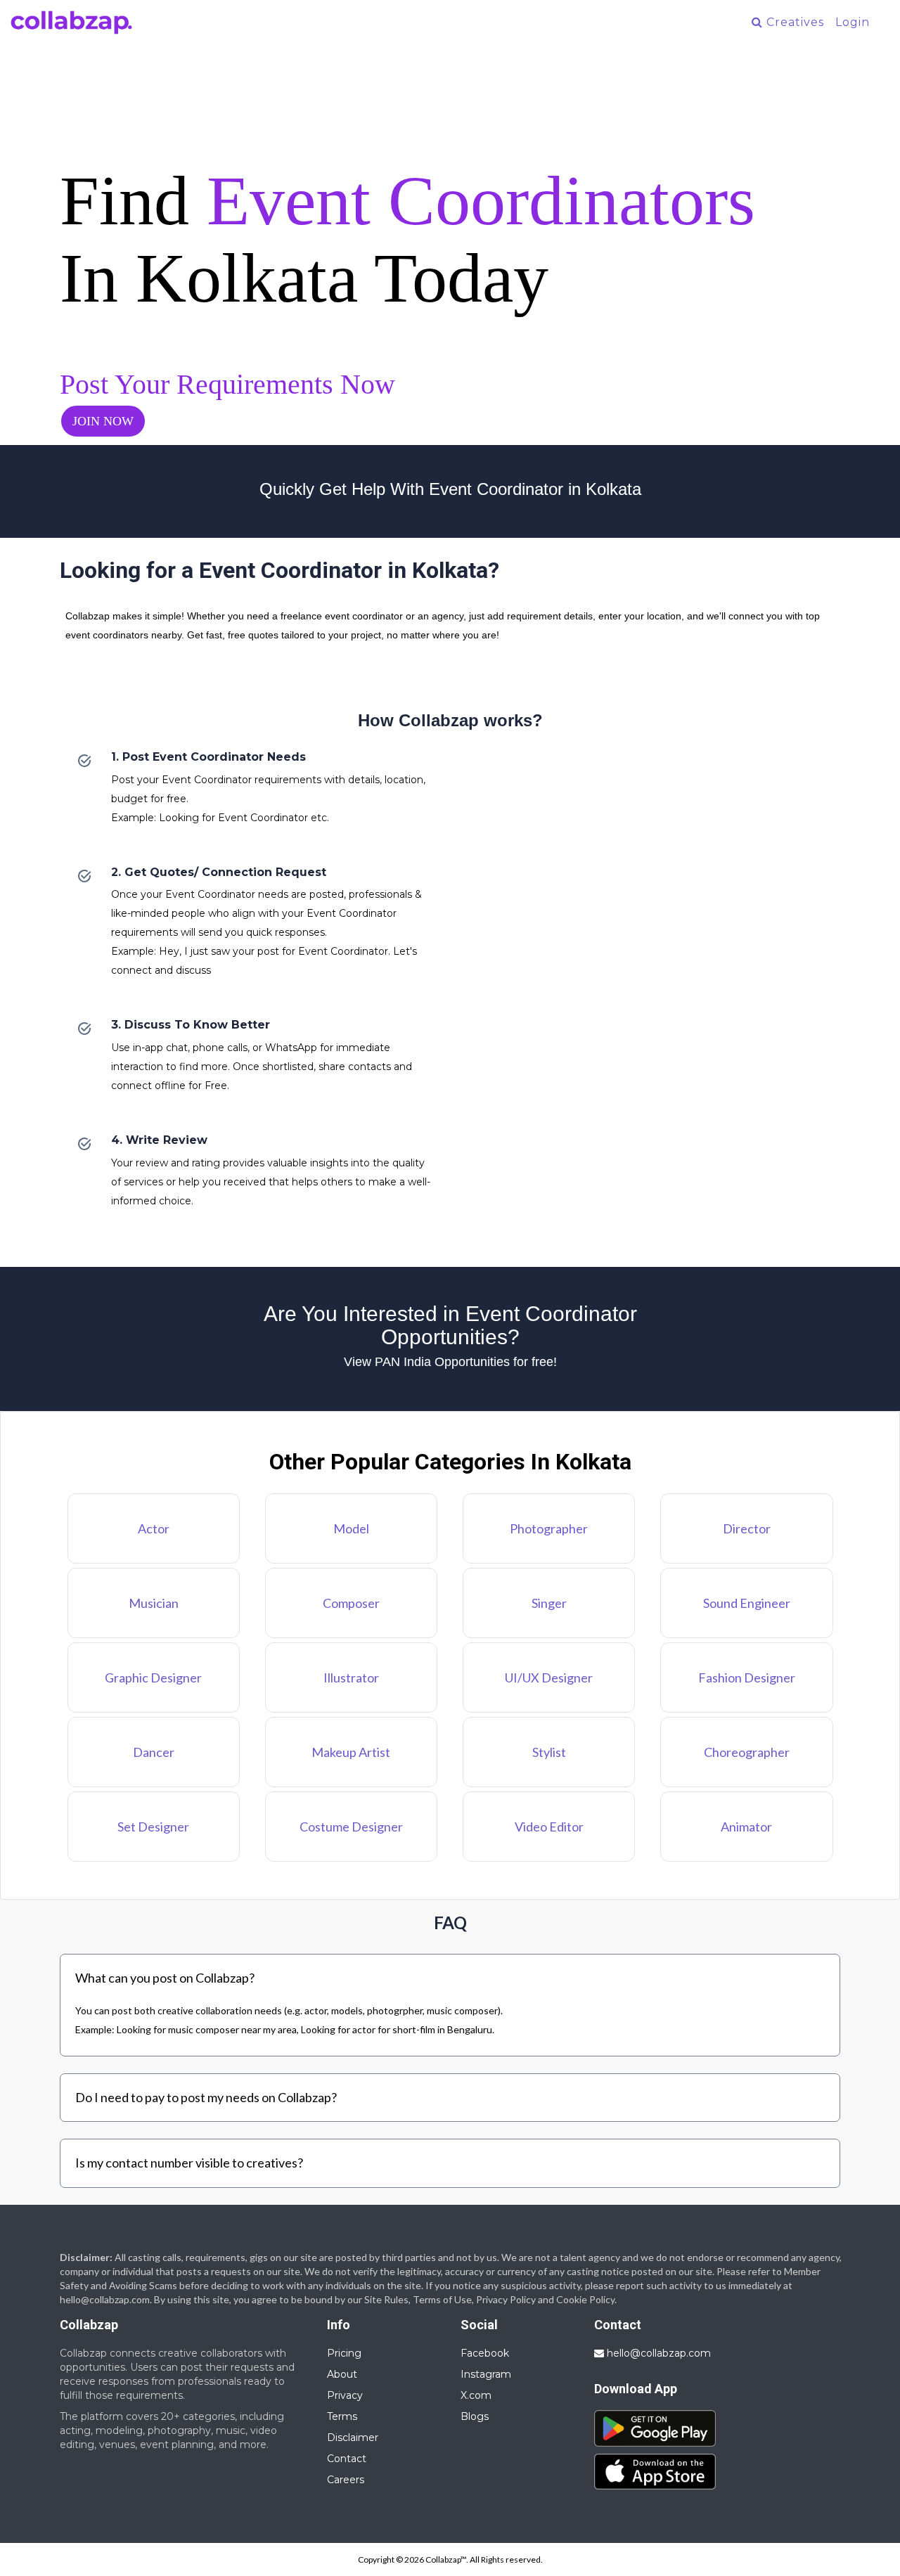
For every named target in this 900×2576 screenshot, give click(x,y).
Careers (346, 2480)
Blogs (475, 2416)
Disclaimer (353, 2437)
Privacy (345, 2395)
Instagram (486, 2374)
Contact (347, 2459)
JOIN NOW (103, 421)
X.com (476, 2395)
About (342, 2374)
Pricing (344, 2353)
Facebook (485, 2353)
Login (853, 22)
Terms (342, 2416)
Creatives (793, 22)
